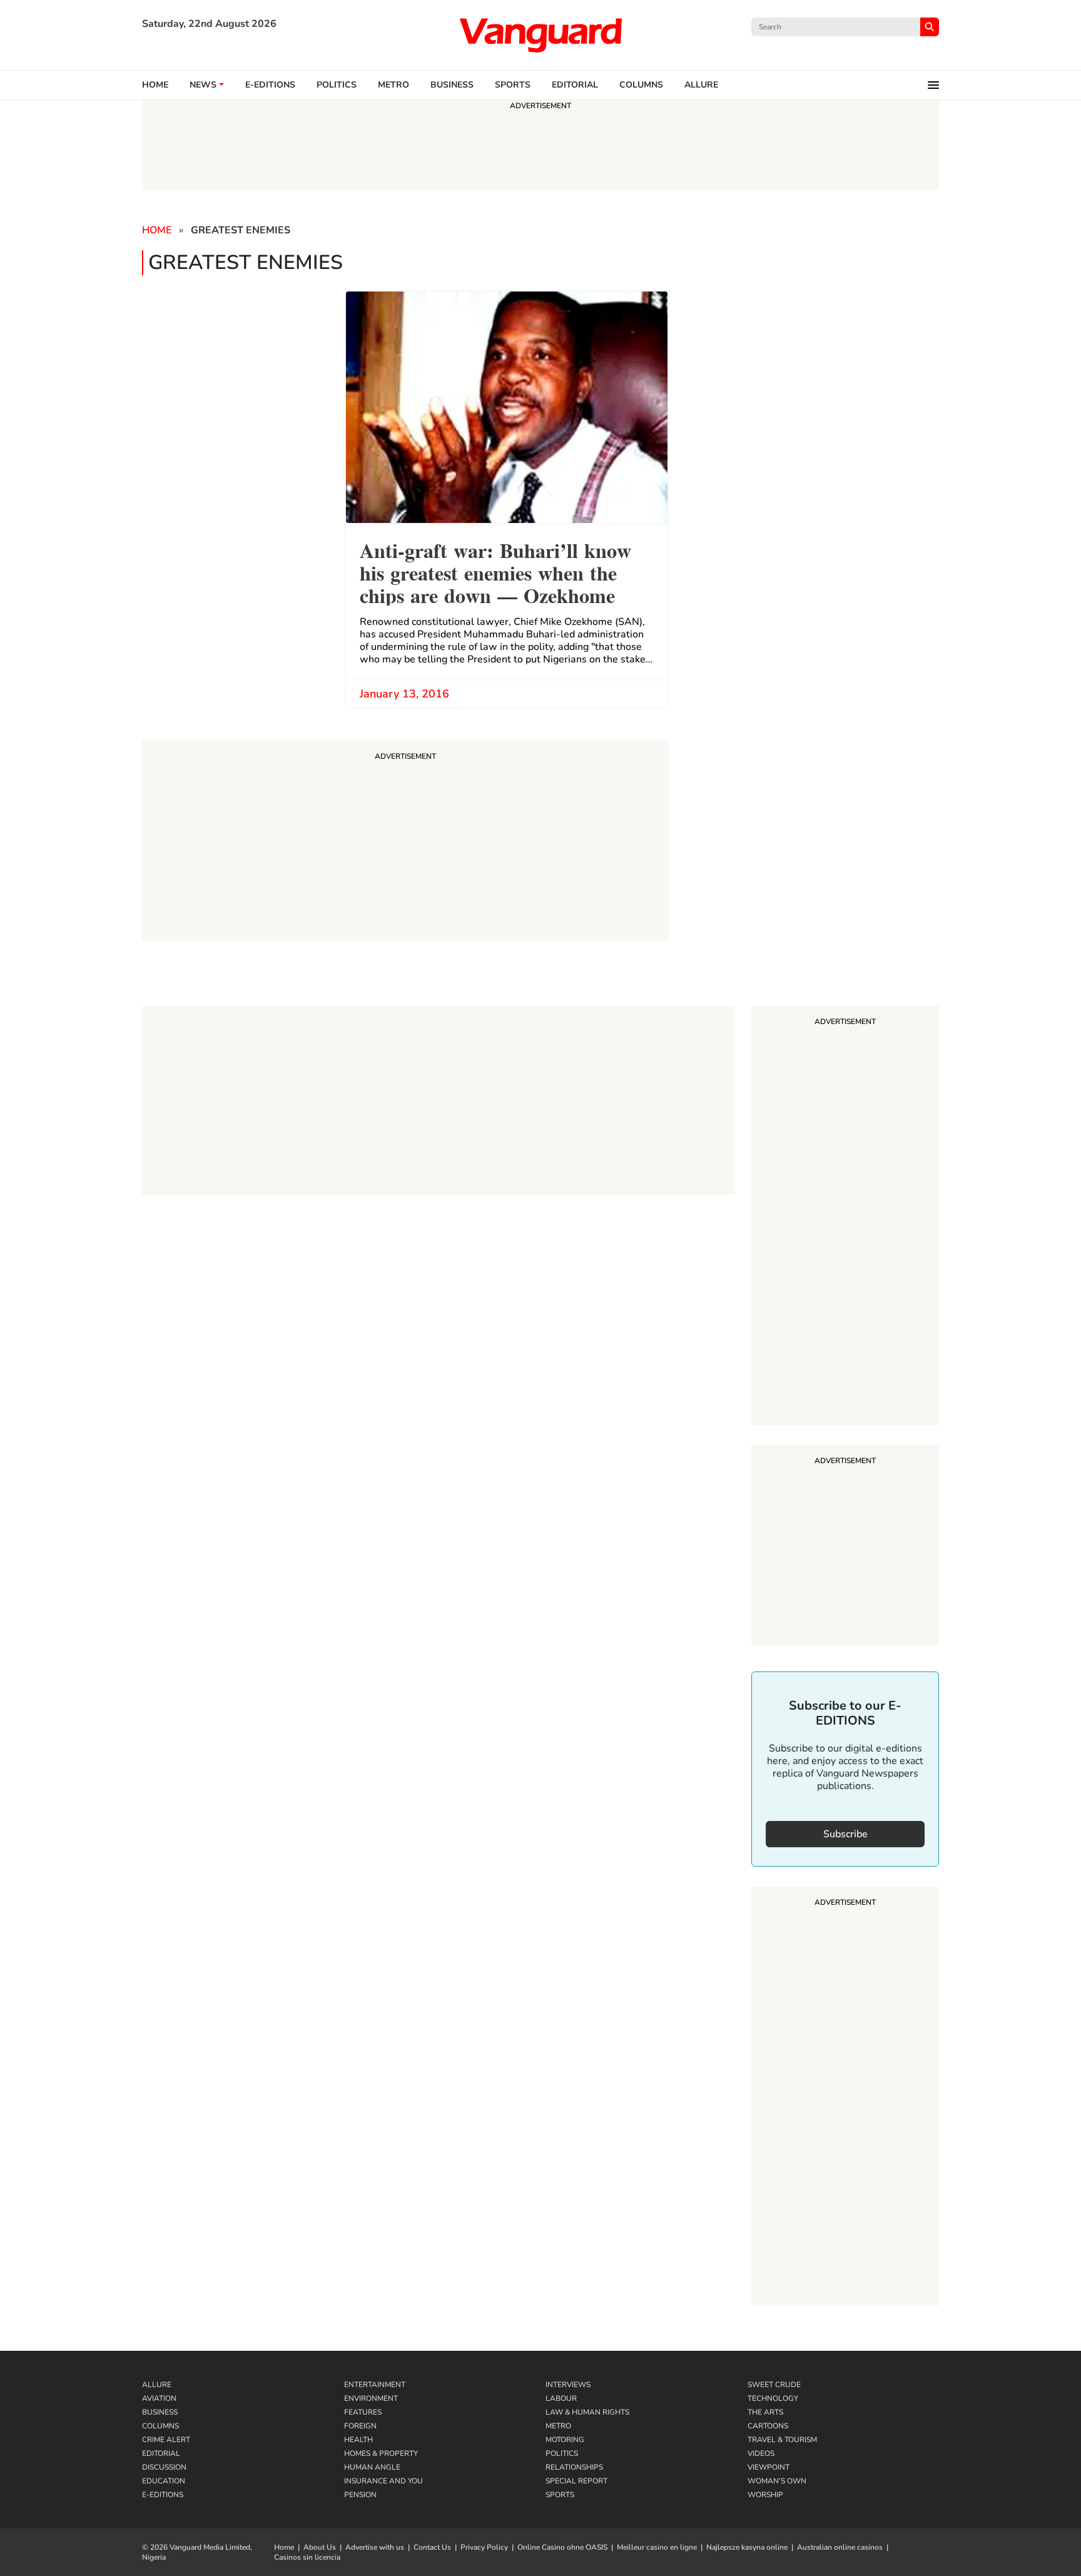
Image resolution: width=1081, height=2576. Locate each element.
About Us (320, 2547)
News (203, 85)
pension (360, 2495)
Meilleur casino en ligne (657, 2547)
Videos (761, 2453)
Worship (765, 2495)
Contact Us (432, 2547)
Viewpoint (769, 2467)
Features (363, 2412)
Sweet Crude (774, 2385)
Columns (641, 85)
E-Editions (163, 2495)
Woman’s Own (777, 2481)
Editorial (575, 85)
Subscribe (845, 1834)
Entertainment (375, 2385)
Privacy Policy (484, 2547)
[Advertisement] (845, 1217)
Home (155, 85)
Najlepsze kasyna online (747, 2547)
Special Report (576, 2481)
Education (164, 2481)
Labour (561, 2398)
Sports (513, 85)
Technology (773, 2398)
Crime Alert (166, 2440)
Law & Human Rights (587, 2412)
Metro (393, 85)
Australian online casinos (840, 2547)
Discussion (164, 2467)
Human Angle (372, 2467)
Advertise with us (375, 2547)
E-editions (270, 85)
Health (358, 2440)
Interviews (568, 2385)
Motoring (565, 2440)
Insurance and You (383, 2481)
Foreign (360, 2426)
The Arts (765, 2412)
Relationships (574, 2467)
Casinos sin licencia (307, 2557)
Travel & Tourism (782, 2440)
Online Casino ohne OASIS (562, 2547)
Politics (337, 85)
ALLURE (701, 85)
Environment (371, 2398)
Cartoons (768, 2426)
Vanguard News (540, 35)
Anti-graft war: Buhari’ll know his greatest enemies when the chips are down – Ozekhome (495, 571)
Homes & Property (381, 2453)
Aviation (159, 2398)
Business (452, 85)
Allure (157, 2385)
